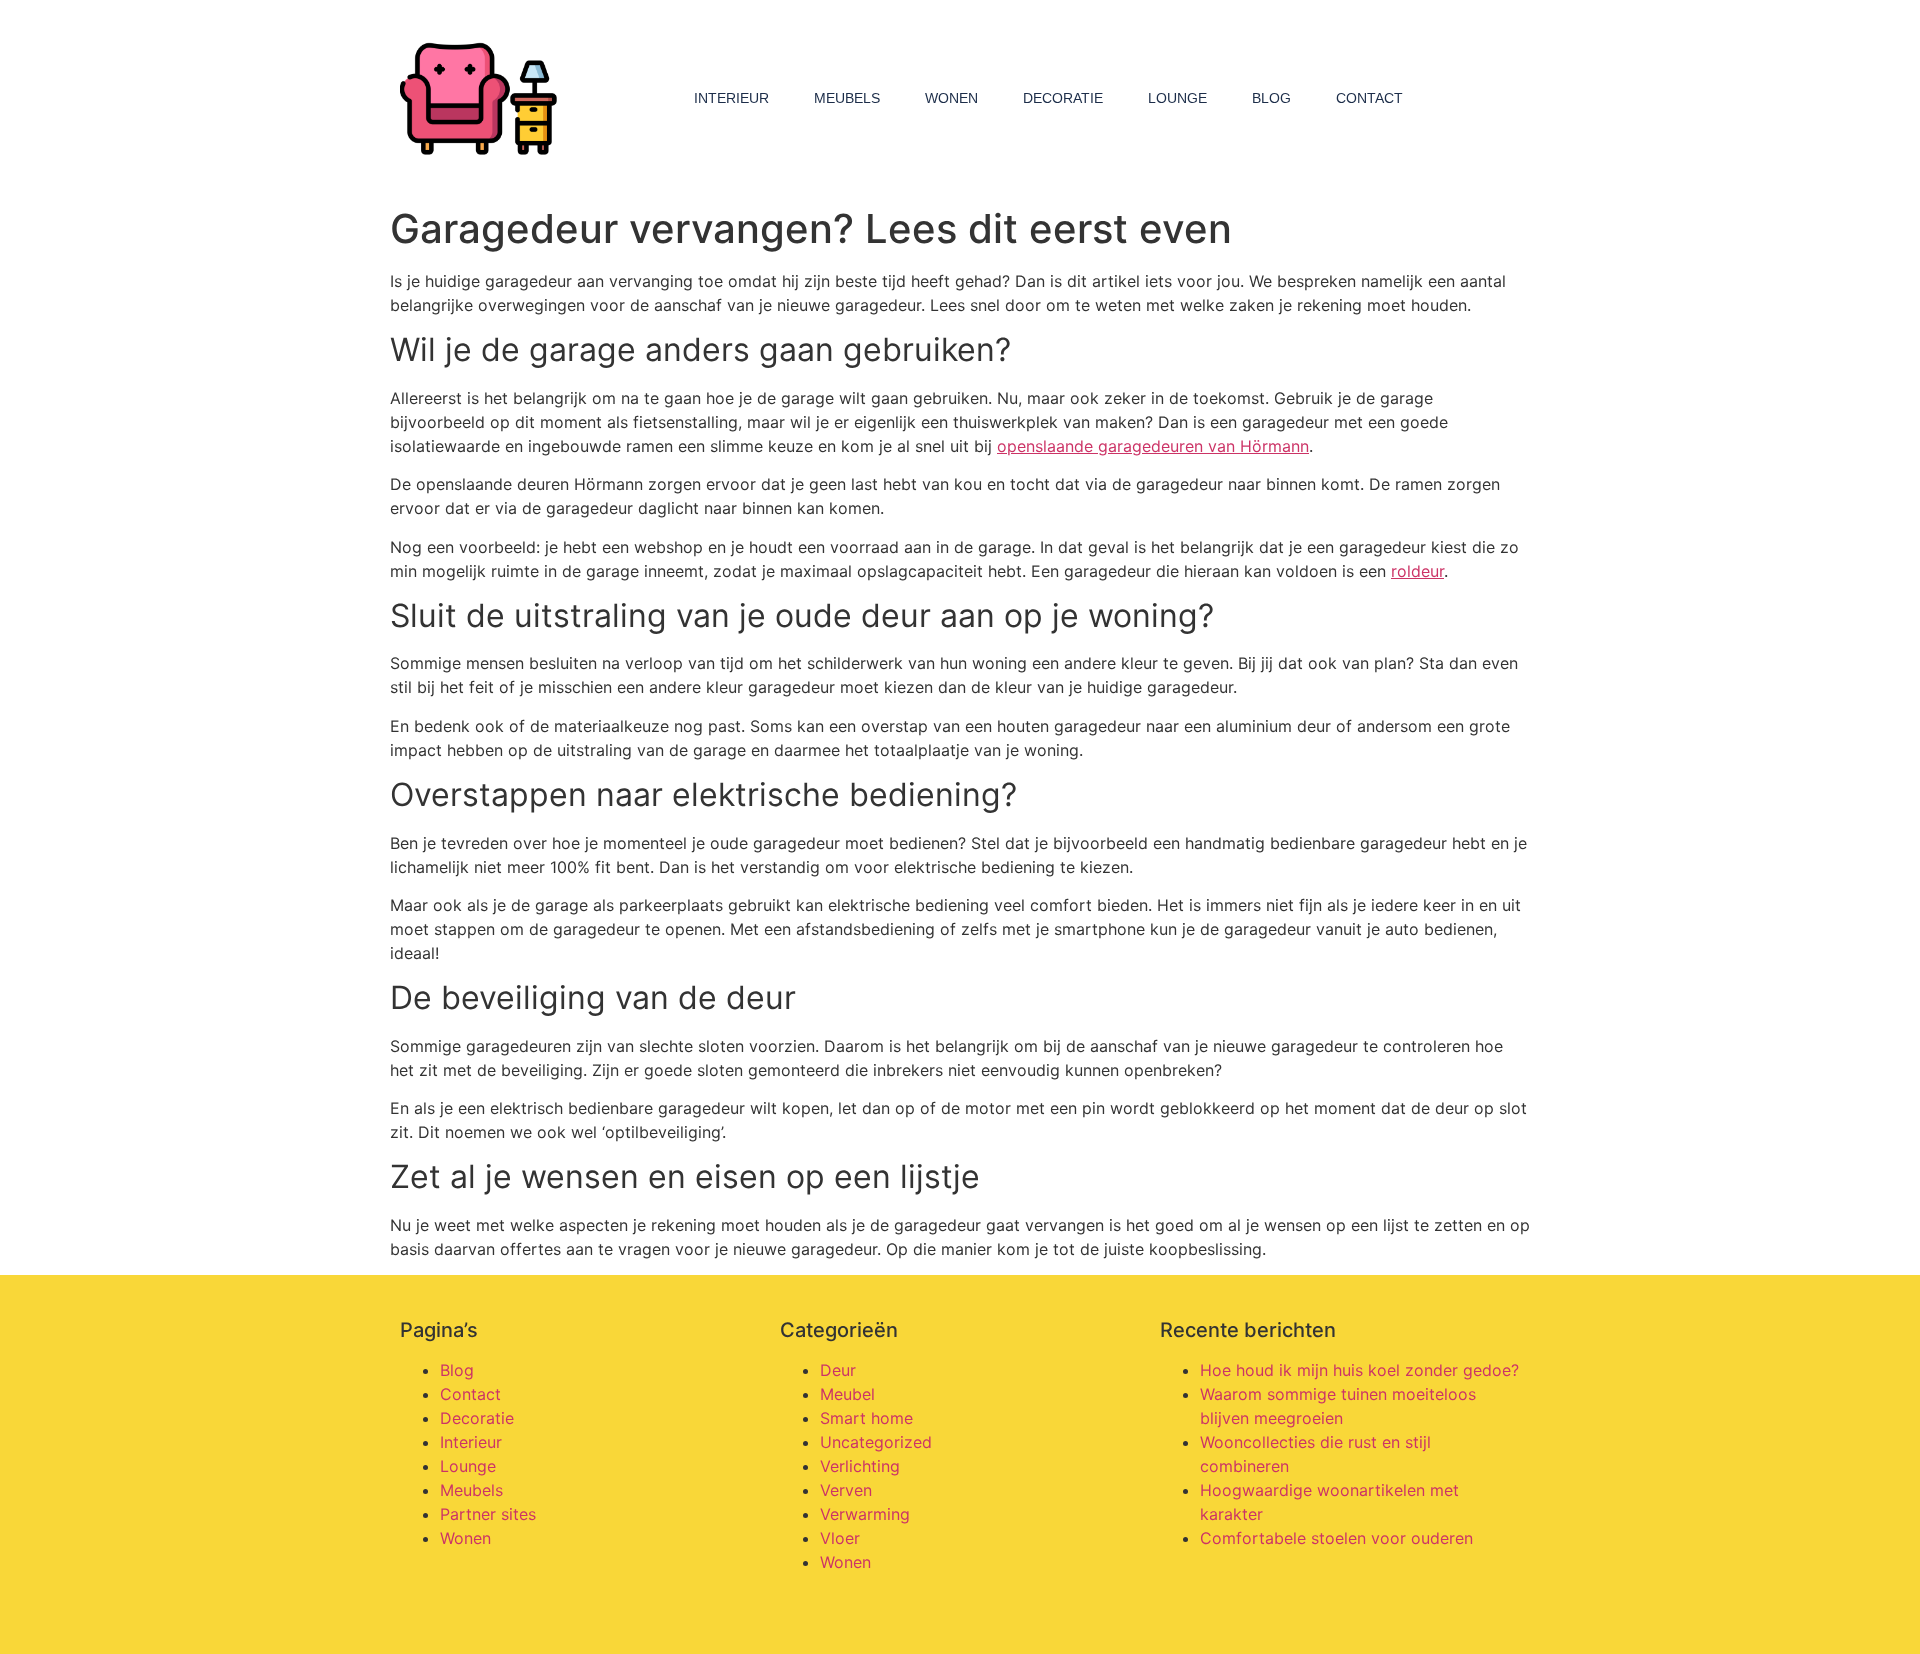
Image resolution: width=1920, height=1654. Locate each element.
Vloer (840, 1538)
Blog (1271, 98)
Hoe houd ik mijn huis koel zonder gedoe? (1359, 1370)
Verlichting (860, 1466)
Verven (846, 1490)
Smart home (866, 1418)
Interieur (731, 98)
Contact (1369, 98)
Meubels (847, 98)
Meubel (847, 1394)
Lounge (1177, 98)
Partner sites (488, 1514)
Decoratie (1063, 98)
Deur (838, 1370)
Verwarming (865, 1514)
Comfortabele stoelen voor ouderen (1336, 1538)
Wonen (951, 98)
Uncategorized (876, 1442)
